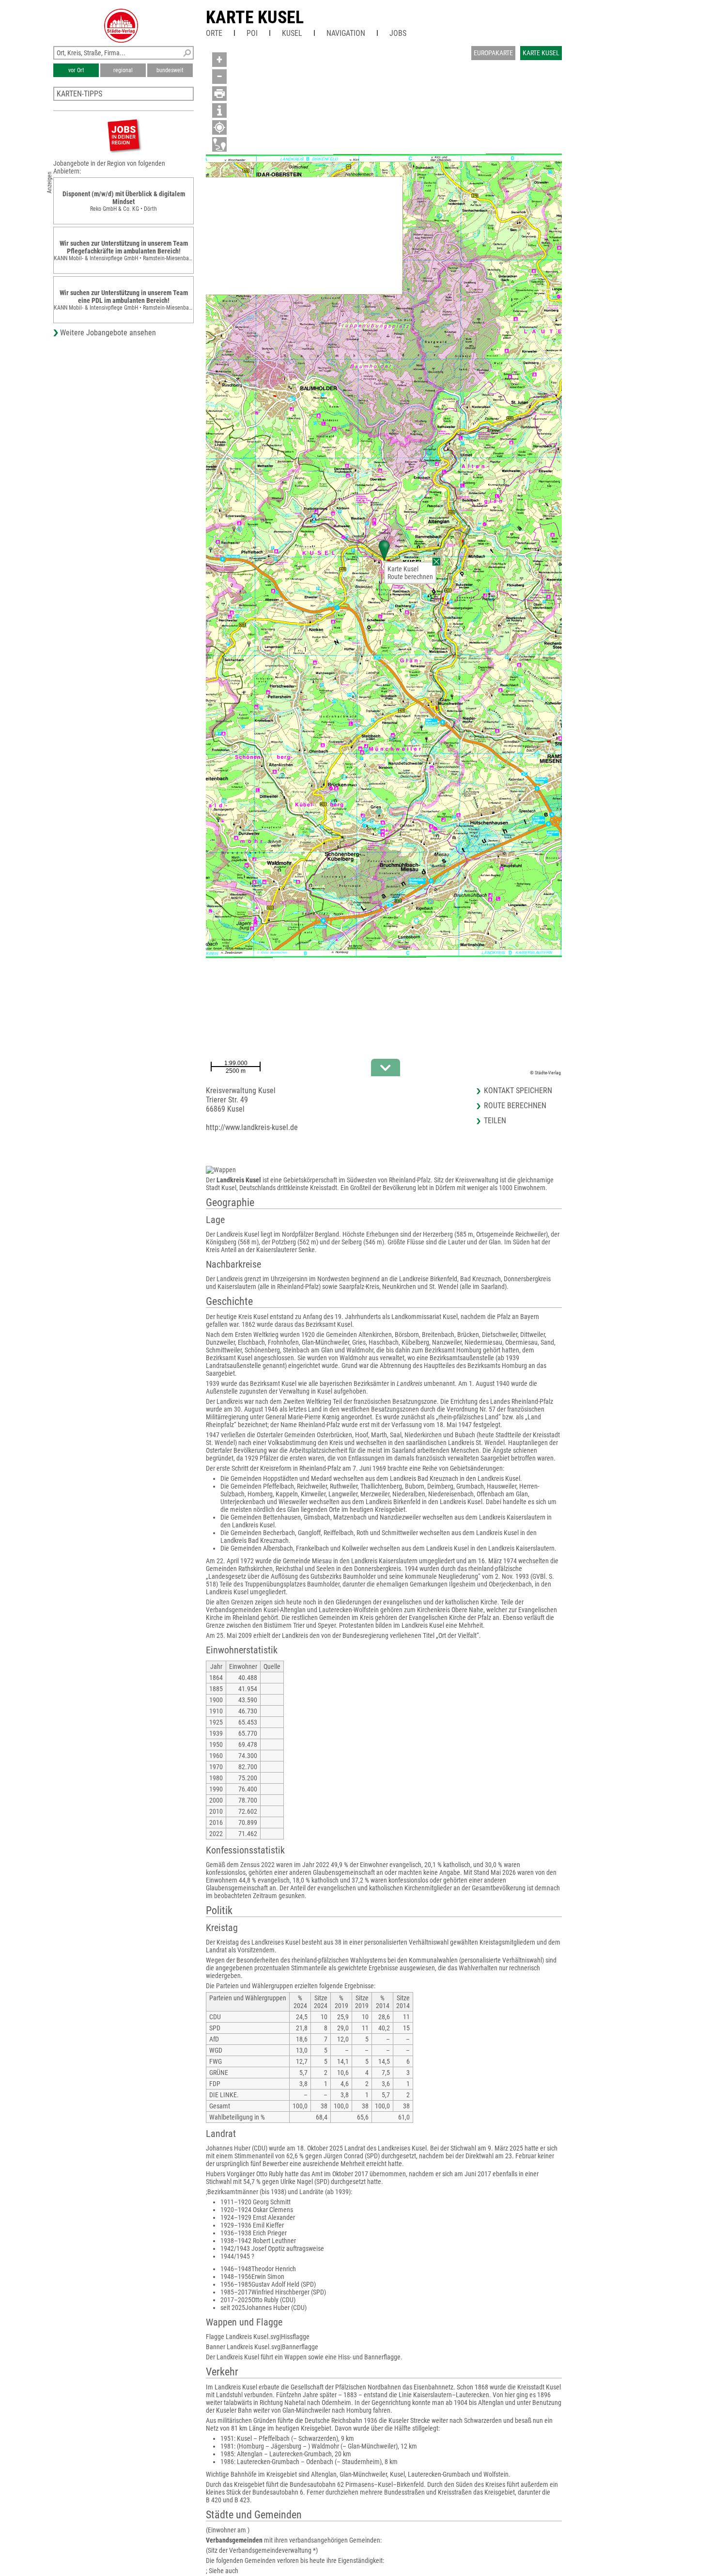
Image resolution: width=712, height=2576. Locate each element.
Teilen (495, 1121)
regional (123, 70)
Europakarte (493, 53)
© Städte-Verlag (545, 1073)
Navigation (346, 33)
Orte (214, 33)
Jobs (398, 33)
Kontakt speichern (518, 1091)
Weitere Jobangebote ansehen (108, 333)
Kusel (292, 33)
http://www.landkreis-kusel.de (252, 1127)
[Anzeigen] (124, 135)
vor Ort (76, 70)
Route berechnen (410, 577)
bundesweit (170, 70)
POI (252, 33)
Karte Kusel (255, 17)
